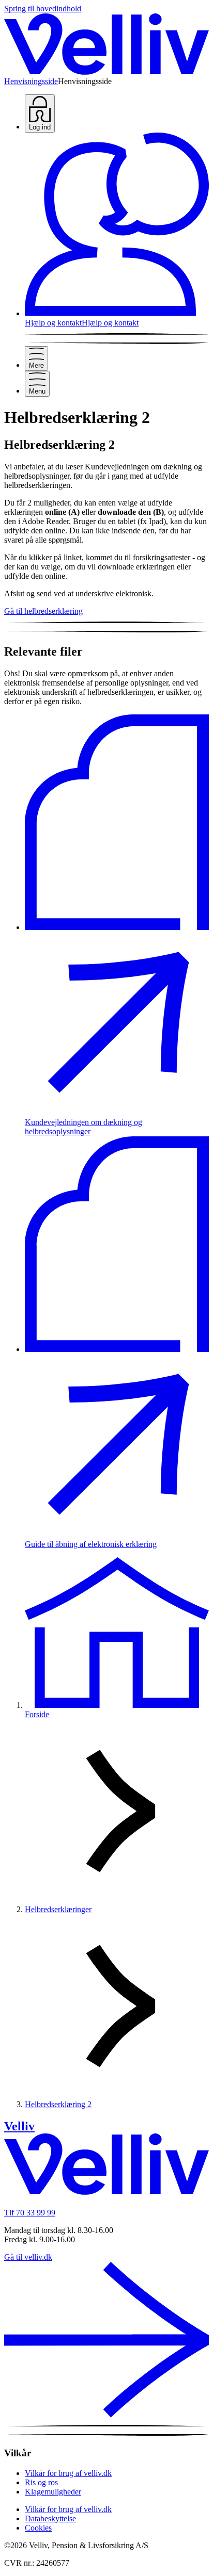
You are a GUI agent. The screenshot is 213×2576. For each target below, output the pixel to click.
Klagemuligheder (53, 2492)
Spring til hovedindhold (43, 9)
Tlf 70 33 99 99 (30, 2213)
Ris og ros (41, 2482)
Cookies (38, 2528)
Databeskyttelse (50, 2518)
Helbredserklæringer (58, 1909)
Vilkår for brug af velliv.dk (68, 2473)
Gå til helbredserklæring (43, 611)
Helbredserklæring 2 (58, 2104)
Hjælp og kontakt (110, 323)
